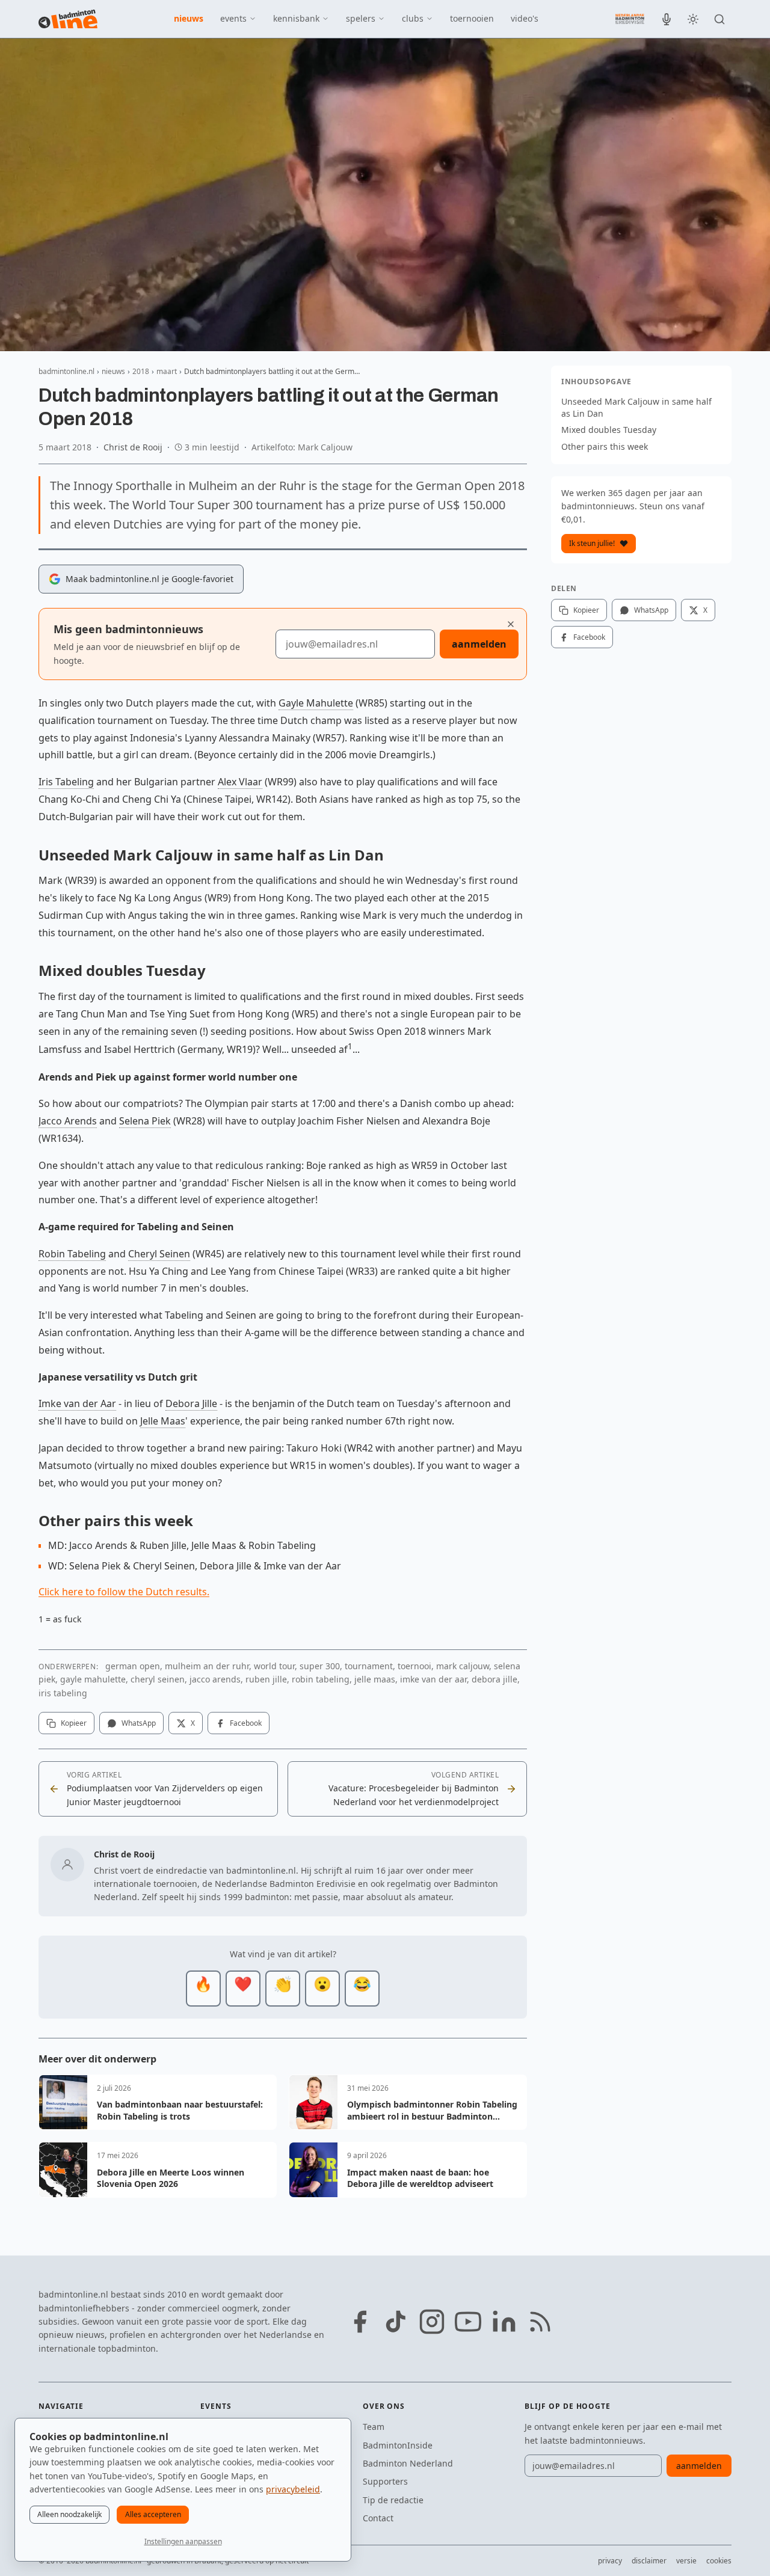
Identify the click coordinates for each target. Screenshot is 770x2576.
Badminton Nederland (408, 2463)
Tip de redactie (393, 2500)
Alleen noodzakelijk (69, 2514)
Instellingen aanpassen (183, 2541)
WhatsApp (139, 1723)
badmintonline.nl (66, 371)
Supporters (385, 2481)
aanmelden (479, 644)
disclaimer (649, 2561)
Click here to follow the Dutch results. (124, 1592)
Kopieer (74, 1723)
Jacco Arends (68, 1121)
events (233, 18)
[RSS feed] (540, 2322)
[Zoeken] (719, 19)
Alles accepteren (153, 2514)
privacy (610, 2561)
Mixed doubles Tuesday (609, 430)
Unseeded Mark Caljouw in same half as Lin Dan (636, 407)
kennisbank (296, 18)
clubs (413, 18)
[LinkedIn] (504, 2322)
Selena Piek (145, 1121)
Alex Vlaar (240, 782)
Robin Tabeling (72, 1254)
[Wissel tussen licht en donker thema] (693, 19)
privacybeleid (293, 2489)
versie (686, 2561)
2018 (141, 371)
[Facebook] (360, 2322)
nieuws (189, 18)
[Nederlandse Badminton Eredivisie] (630, 19)
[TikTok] (396, 2322)
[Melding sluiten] (511, 624)
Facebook (246, 1723)
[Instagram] (432, 2322)
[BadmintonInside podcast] (667, 19)
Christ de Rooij (133, 447)
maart (167, 371)
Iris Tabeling (66, 782)
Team (374, 2427)
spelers (361, 18)
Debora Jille (191, 1403)
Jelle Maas (163, 1421)
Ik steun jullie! (592, 543)
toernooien (472, 18)
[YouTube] (468, 2322)
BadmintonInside (398, 2445)
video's (525, 18)
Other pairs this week (605, 446)
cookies (719, 2561)
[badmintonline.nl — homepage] (68, 19)
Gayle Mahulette (316, 703)
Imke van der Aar (77, 1403)
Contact (378, 2518)
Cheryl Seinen (159, 1254)
